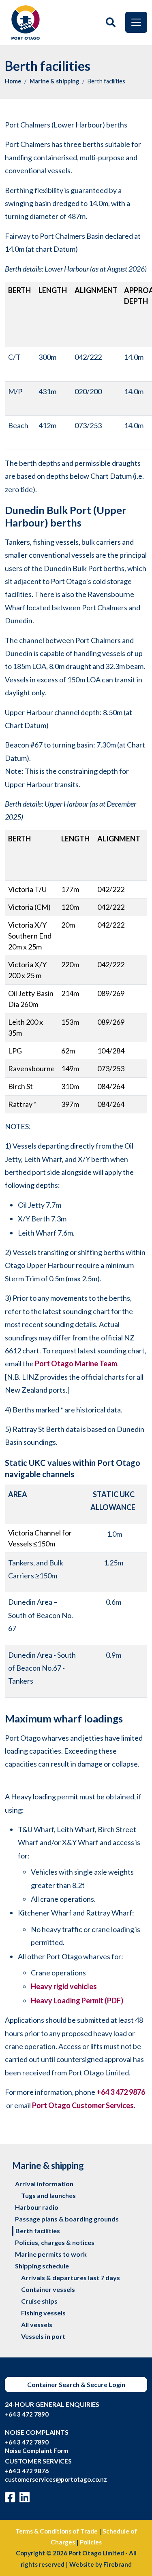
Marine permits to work (51, 2254)
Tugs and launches (48, 2195)
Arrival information (44, 2184)
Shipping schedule (42, 2266)
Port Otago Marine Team (76, 1363)
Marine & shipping (54, 81)
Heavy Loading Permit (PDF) (77, 2000)
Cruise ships (39, 2301)
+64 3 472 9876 (121, 2092)
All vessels (37, 2324)
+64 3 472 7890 (27, 2414)
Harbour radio (37, 2207)
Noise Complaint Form (36, 2451)
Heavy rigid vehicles (64, 1986)
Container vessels (48, 2289)
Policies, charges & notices (55, 2242)
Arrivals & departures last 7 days (71, 2278)
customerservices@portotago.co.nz (56, 2479)
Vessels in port (43, 2336)
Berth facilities (38, 2231)
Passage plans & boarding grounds (67, 2219)
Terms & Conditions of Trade (57, 2531)
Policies (91, 2542)
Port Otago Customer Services (83, 2105)
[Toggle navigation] (136, 22)
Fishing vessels (43, 2313)
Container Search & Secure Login (76, 2384)
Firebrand (118, 2564)
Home (13, 81)
